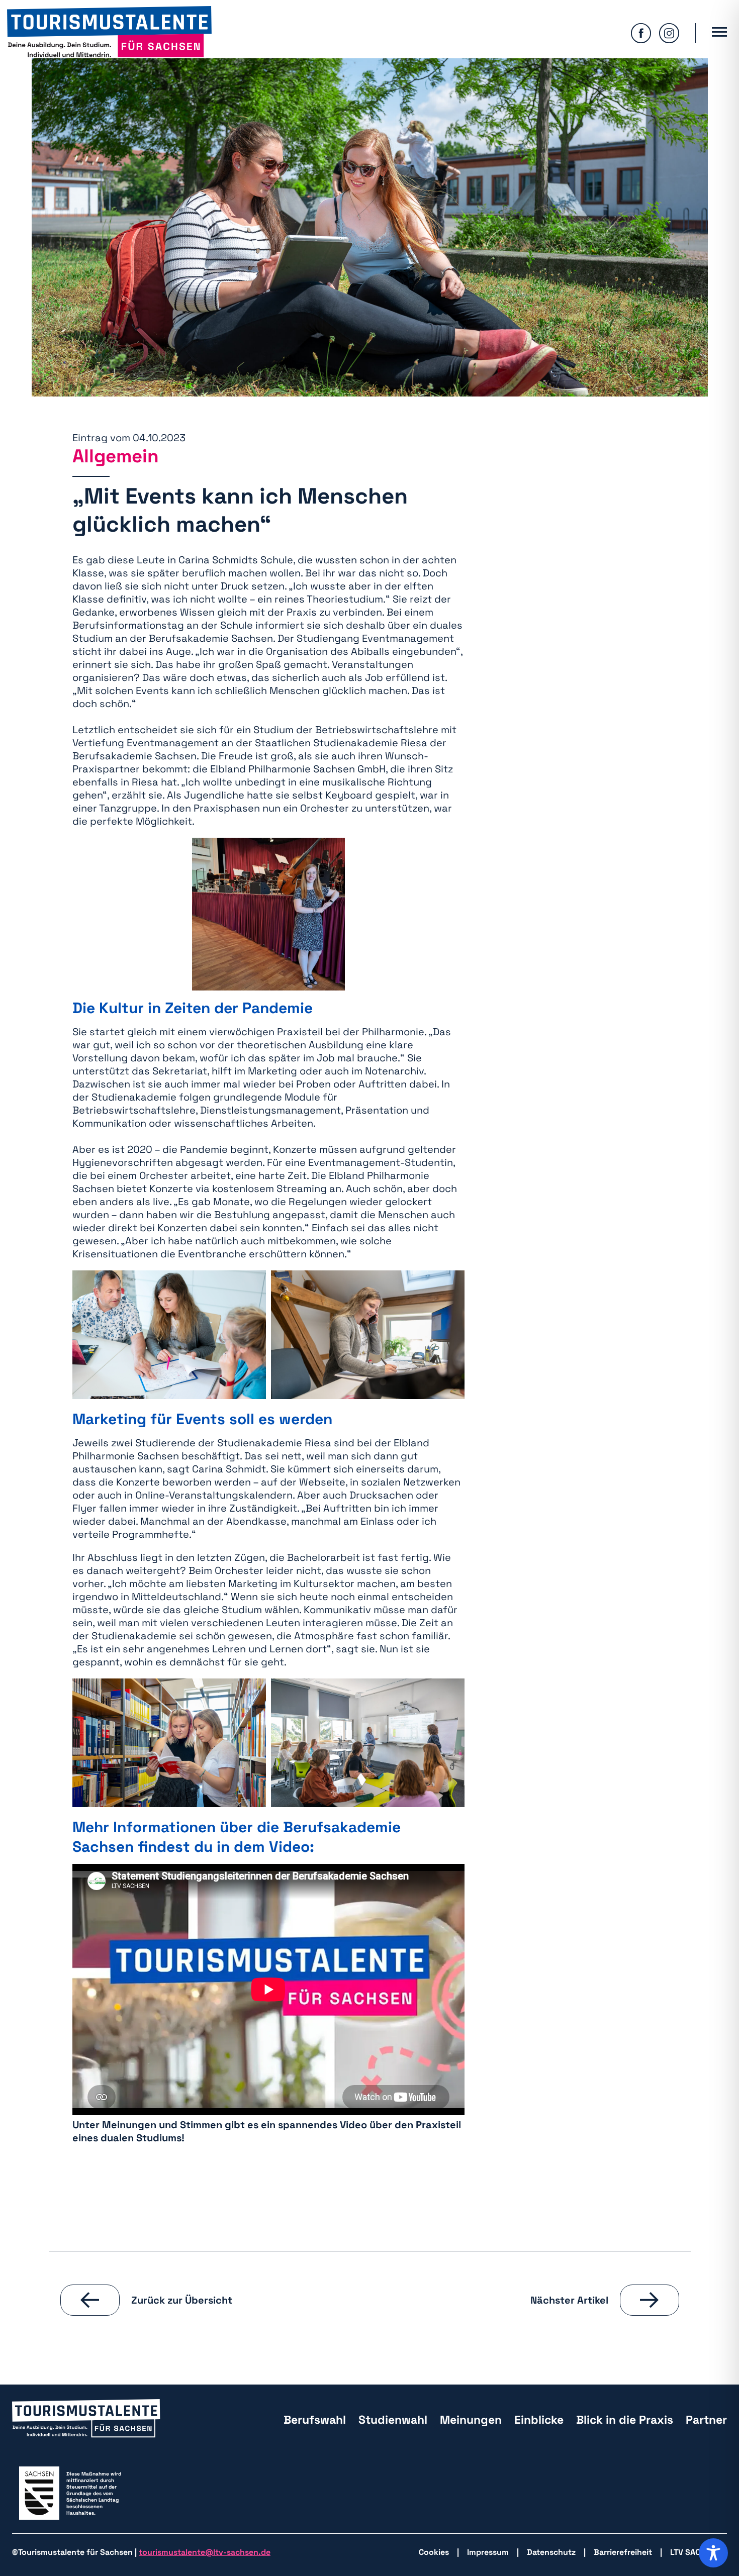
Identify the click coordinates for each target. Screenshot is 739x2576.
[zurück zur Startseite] (109, 33)
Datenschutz (551, 2552)
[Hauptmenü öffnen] (719, 33)
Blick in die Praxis (625, 2420)
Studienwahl (393, 2420)
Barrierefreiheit (623, 2552)
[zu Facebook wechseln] (641, 33)
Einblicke (539, 2420)
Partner (706, 2420)
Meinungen (471, 2420)
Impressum (488, 2552)
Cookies (434, 2552)
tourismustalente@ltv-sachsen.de (205, 2552)
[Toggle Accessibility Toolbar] (713, 2553)
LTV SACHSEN (696, 2552)
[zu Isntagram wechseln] (669, 33)
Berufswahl (315, 2420)
